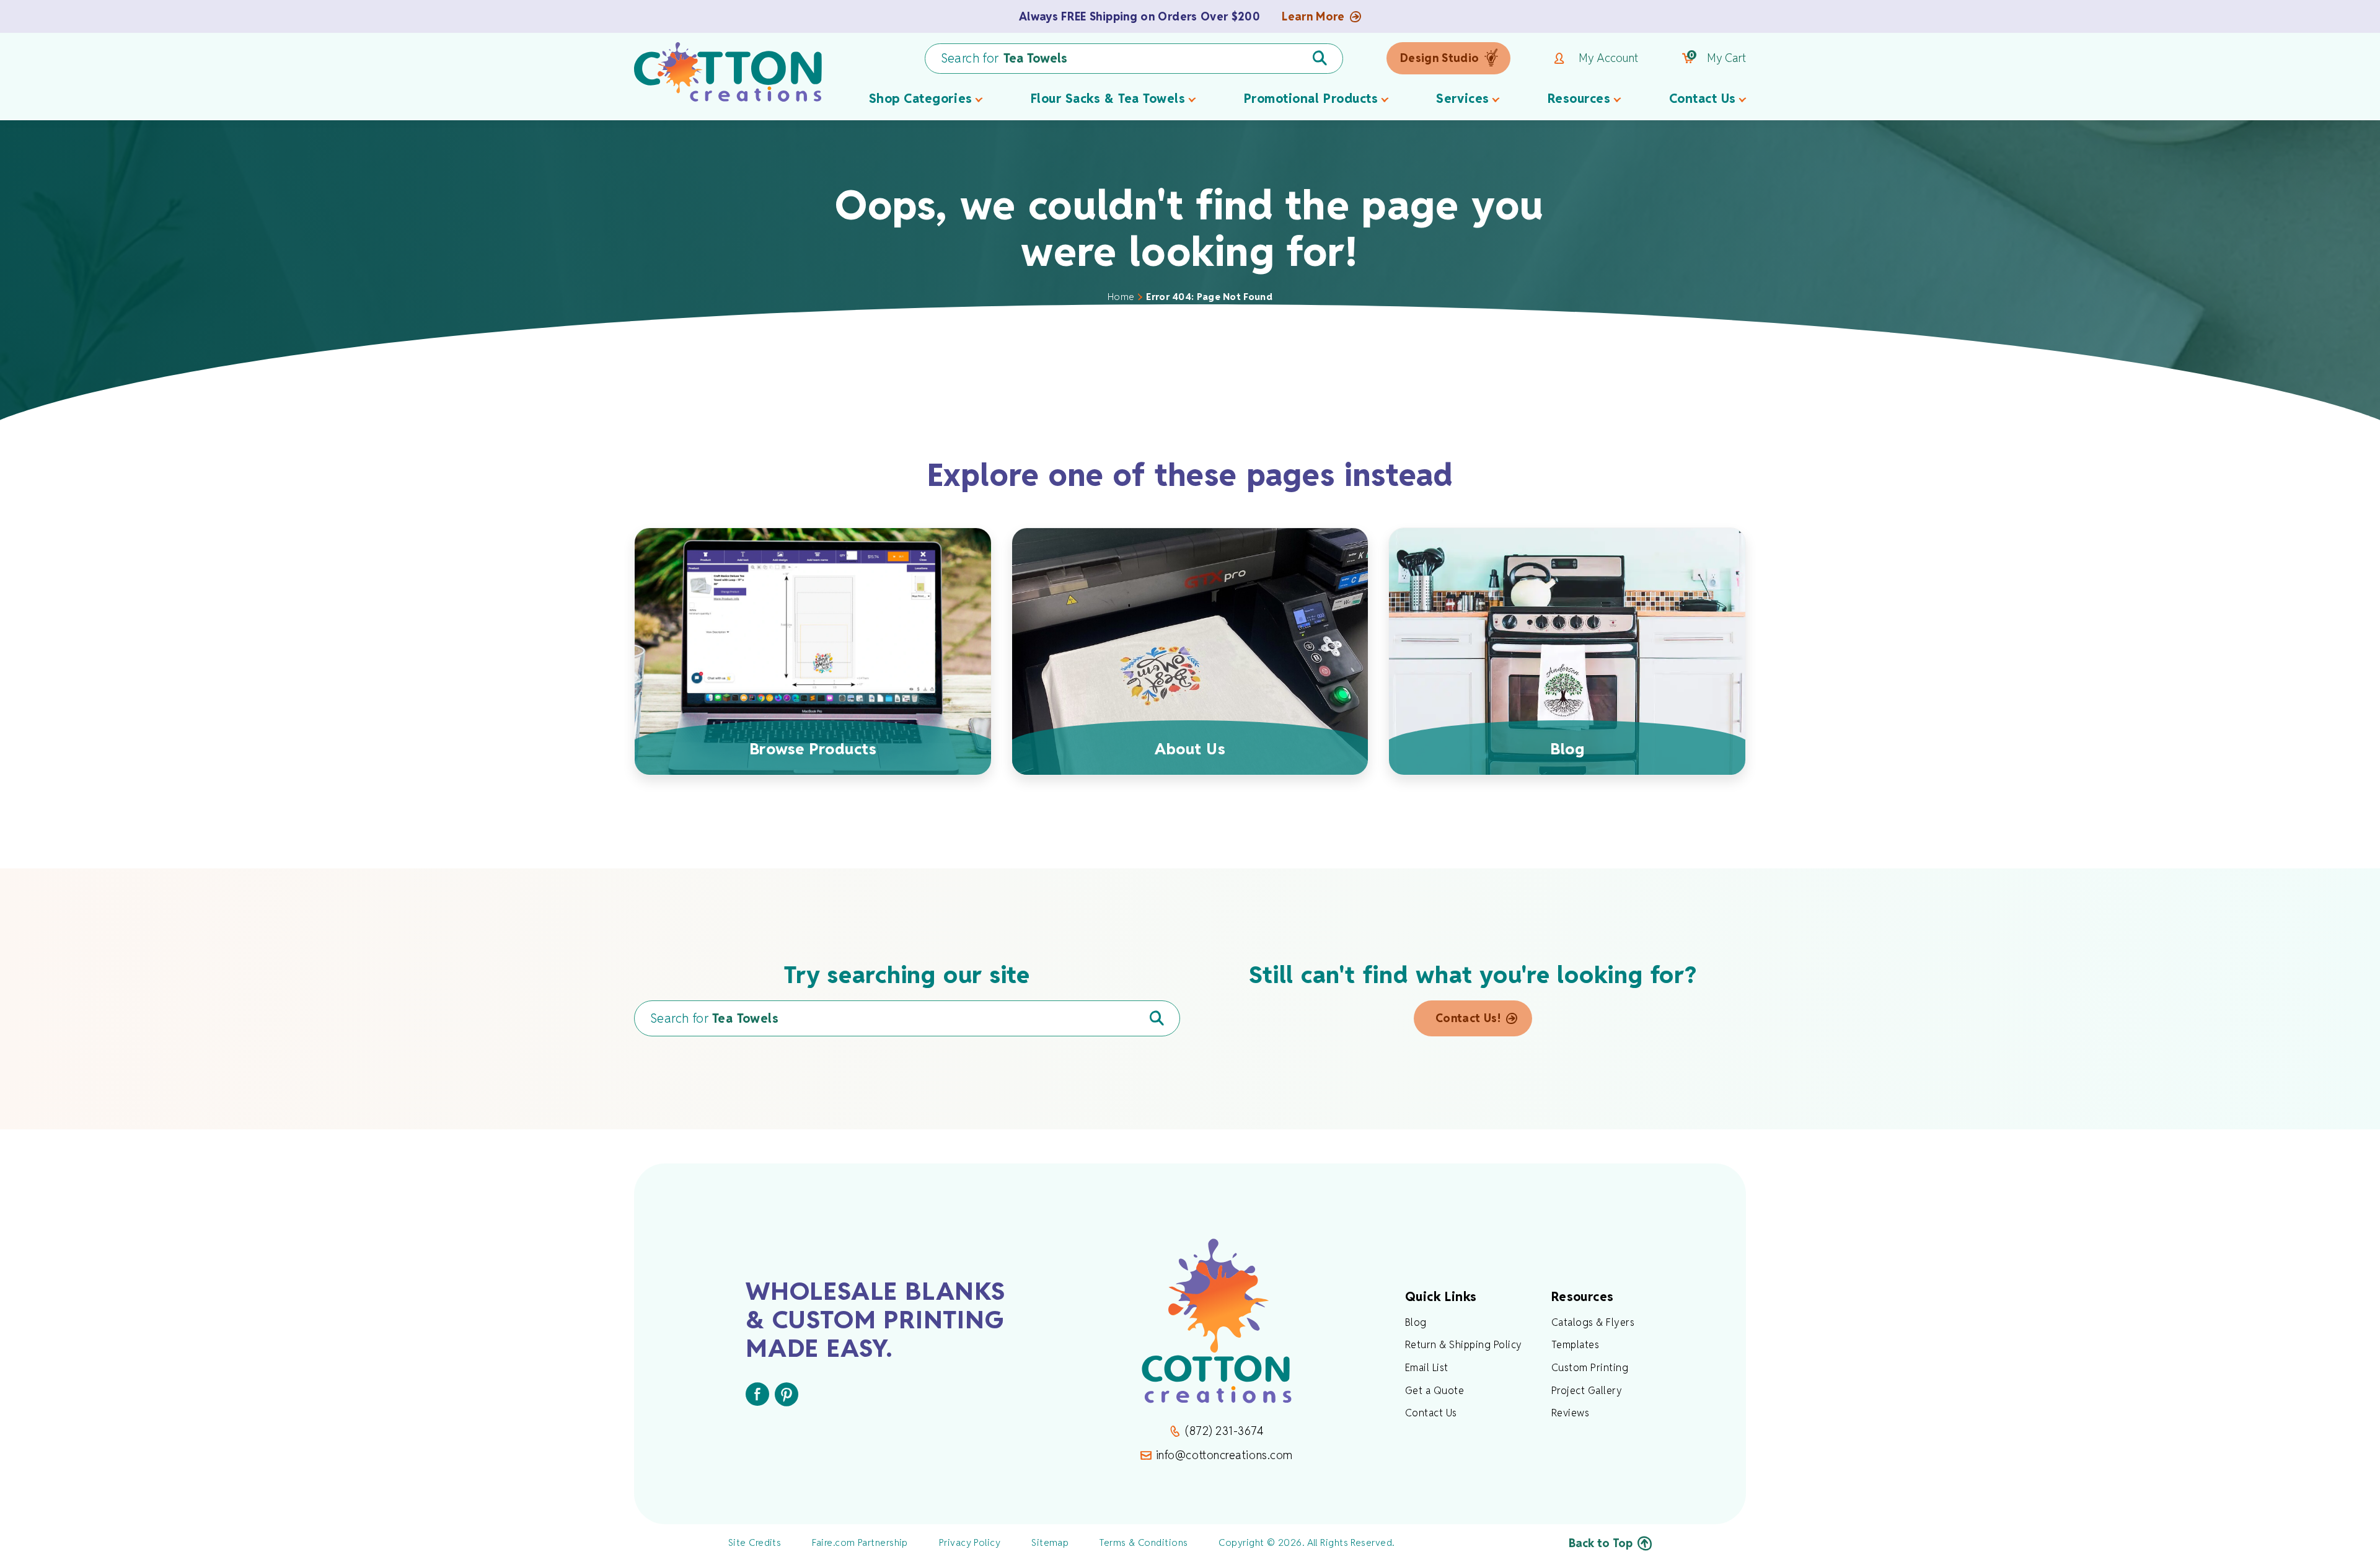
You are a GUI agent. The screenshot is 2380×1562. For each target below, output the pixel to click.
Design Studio (1440, 58)
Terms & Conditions (1144, 1542)
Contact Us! (1468, 1018)
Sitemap (1050, 1542)
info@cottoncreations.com (1224, 1455)
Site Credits (755, 1542)
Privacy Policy (970, 1542)
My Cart (1717, 58)
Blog (1416, 1322)
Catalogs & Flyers (1593, 1322)
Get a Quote (1435, 1391)
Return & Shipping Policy (1464, 1345)
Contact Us (1431, 1413)
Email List (1427, 1368)
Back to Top (1601, 1543)
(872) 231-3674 (1224, 1431)
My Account (1608, 58)
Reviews (1570, 1413)
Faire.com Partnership (860, 1542)
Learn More (1313, 17)
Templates (1575, 1345)
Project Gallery (1587, 1391)
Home (1121, 297)
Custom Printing (1590, 1368)
